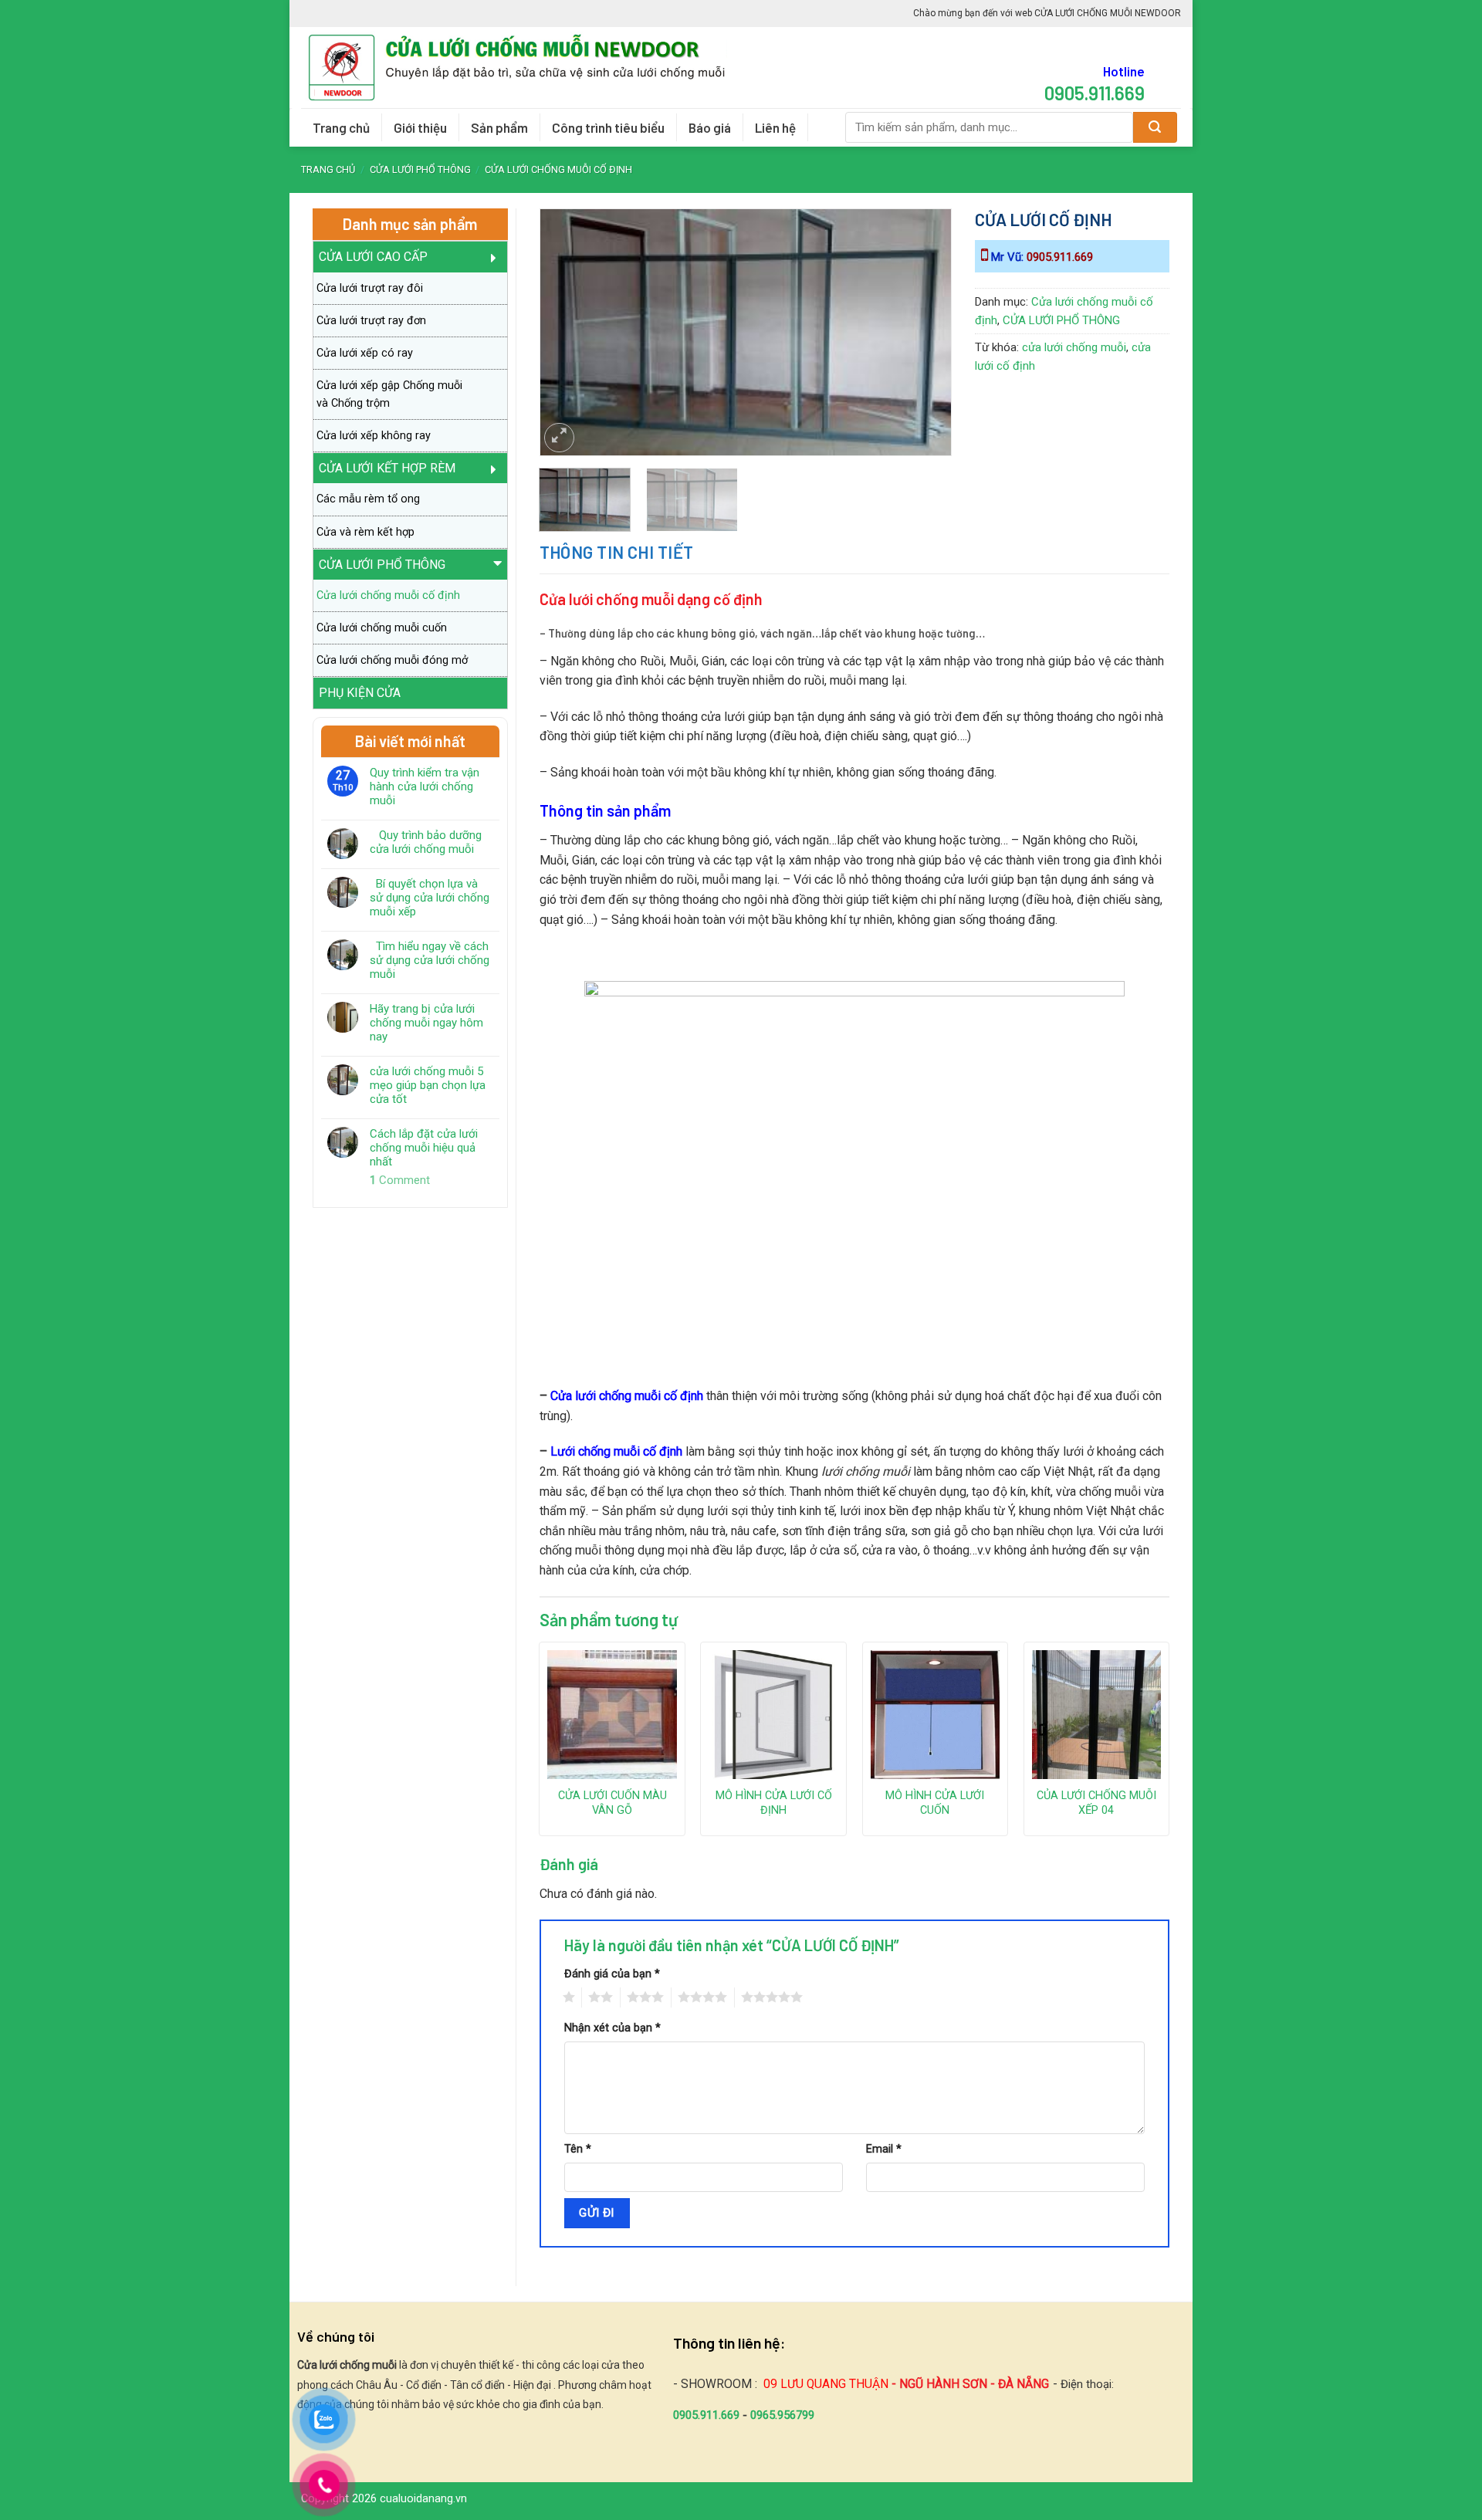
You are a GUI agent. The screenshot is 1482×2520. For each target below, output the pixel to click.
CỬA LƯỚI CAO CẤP (373, 257)
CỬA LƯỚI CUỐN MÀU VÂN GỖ (612, 1803)
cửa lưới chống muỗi (1074, 347)
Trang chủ (341, 127)
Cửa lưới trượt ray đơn (371, 321)
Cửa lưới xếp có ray (365, 353)
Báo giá (710, 127)
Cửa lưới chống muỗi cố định (558, 169)
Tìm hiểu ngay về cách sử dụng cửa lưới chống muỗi (430, 960)
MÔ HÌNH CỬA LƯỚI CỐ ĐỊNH (774, 1803)
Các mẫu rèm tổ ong (368, 499)
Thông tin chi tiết (617, 552)
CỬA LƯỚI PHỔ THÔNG (420, 169)
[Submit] (1155, 127)
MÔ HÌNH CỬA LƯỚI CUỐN (935, 1803)
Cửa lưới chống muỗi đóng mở (392, 660)
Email (884, 2149)
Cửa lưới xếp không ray (374, 436)
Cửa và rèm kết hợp (365, 532)
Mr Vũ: (1040, 257)
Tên (578, 2149)
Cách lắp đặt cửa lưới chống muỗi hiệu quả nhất (424, 1148)
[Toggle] (499, 257)
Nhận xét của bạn (612, 2028)
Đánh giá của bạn (612, 1974)
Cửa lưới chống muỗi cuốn (382, 628)
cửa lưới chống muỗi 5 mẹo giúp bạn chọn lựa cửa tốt (428, 1085)
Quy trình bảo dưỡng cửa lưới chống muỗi (426, 842)
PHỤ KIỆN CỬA (360, 693)
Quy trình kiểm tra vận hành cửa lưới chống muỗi (425, 786)
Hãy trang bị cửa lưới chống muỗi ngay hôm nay (426, 1023)
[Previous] (567, 313)
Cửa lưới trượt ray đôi (370, 288)
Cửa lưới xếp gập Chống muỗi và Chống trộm (389, 394)
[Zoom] (559, 438)
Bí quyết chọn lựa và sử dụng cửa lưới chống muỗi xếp (430, 898)
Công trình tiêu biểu (608, 127)
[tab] (617, 552)
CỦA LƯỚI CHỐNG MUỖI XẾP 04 (1096, 1803)
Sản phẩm (499, 127)
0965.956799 (782, 2415)
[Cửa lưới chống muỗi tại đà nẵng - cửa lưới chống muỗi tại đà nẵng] (523, 68)
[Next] (924, 313)
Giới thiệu (420, 127)
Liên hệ (775, 127)
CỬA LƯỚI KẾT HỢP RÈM (387, 468)
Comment (400, 1180)
